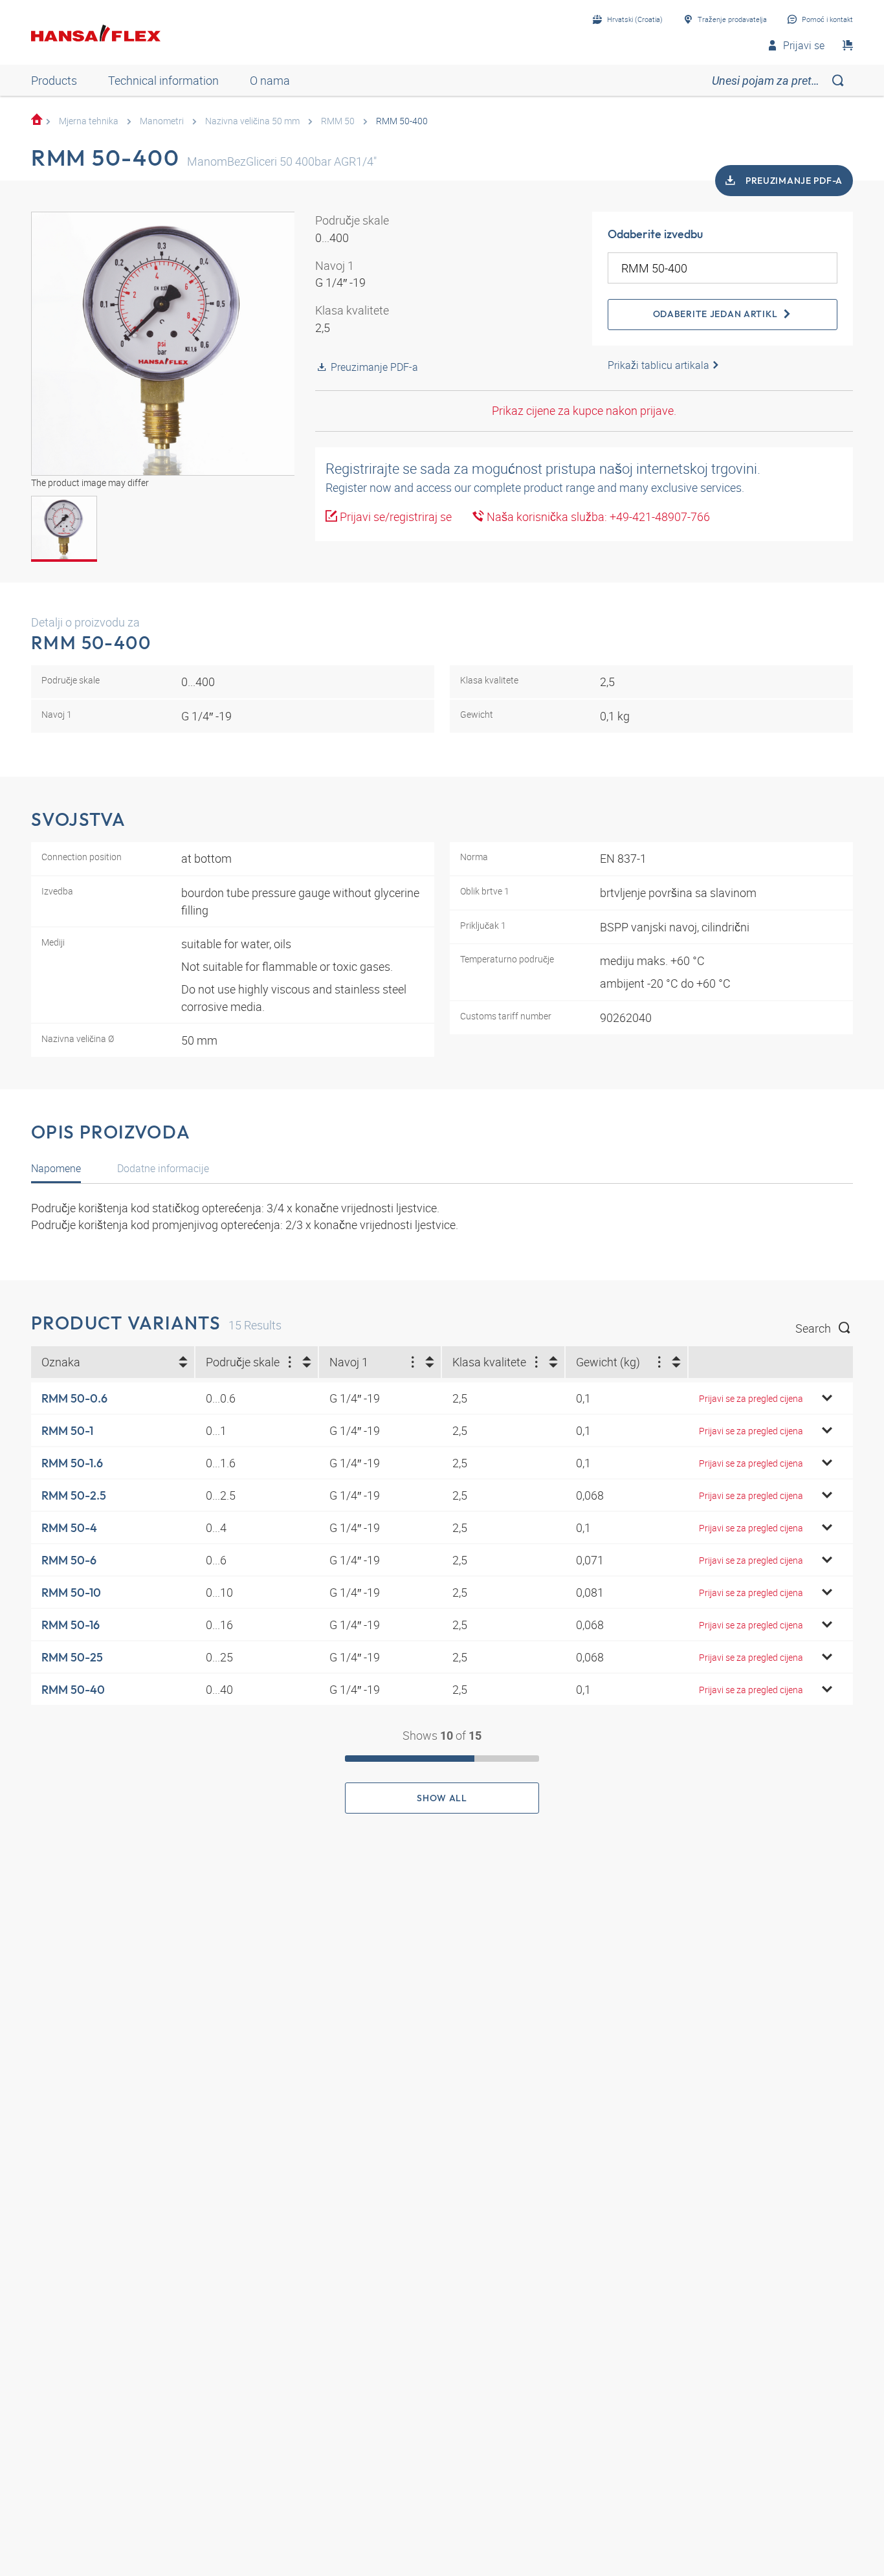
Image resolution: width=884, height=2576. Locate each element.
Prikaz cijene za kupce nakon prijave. (584, 410)
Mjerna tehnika (89, 121)
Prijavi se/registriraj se (394, 516)
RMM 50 (338, 121)
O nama (270, 80)
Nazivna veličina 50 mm (252, 121)
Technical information (163, 80)
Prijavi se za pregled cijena (751, 1398)
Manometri (162, 121)
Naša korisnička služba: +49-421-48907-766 (597, 516)
